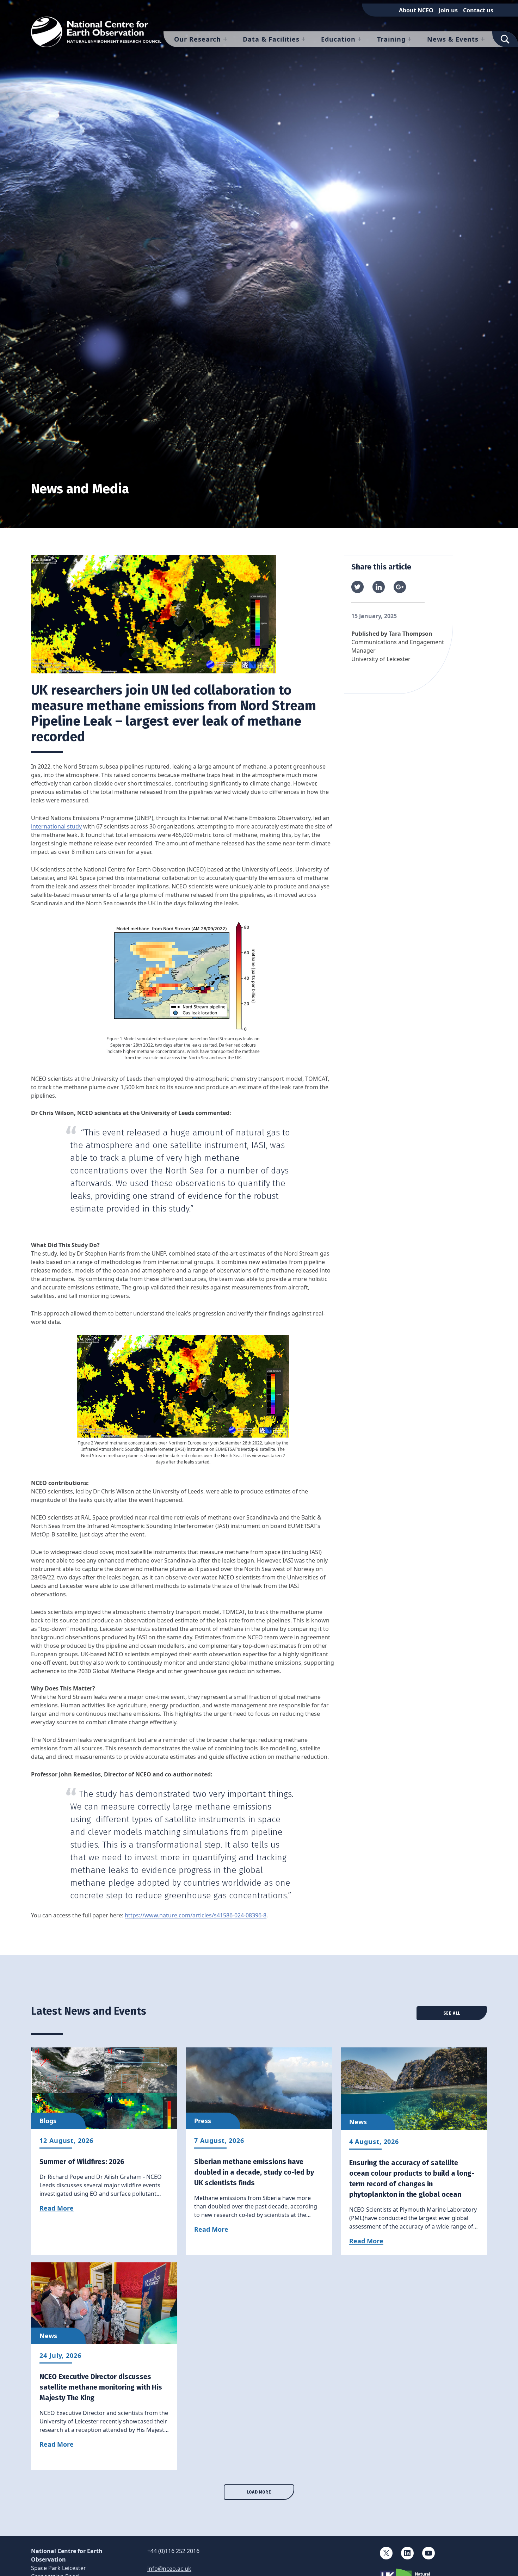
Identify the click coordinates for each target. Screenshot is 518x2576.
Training (391, 39)
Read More (57, 2208)
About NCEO (416, 10)
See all (452, 2013)
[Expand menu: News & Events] (483, 39)
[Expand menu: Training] (409, 39)
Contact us (478, 10)
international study (56, 826)
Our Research (198, 39)
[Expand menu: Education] (359, 39)
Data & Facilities (271, 39)
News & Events (453, 39)
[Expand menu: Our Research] (225, 39)
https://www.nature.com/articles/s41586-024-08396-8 (196, 1915)
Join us (448, 10)
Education (338, 39)
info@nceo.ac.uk (169, 2569)
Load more (259, 2492)
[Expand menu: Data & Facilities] (303, 39)
